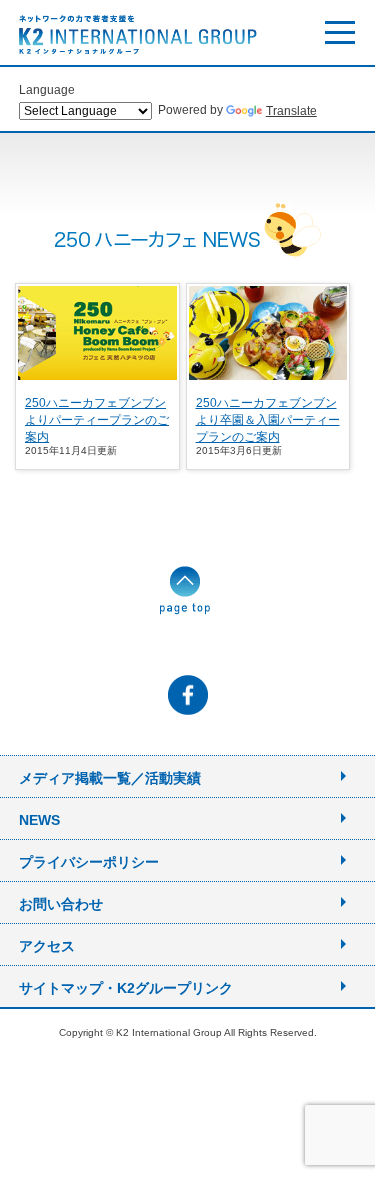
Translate (291, 111)
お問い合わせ (61, 904)
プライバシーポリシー (89, 862)
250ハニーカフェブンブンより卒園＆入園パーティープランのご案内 (268, 420)
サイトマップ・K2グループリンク (126, 988)
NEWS (39, 820)
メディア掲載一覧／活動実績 (110, 778)
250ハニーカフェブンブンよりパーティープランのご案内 (97, 420)
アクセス (47, 946)
